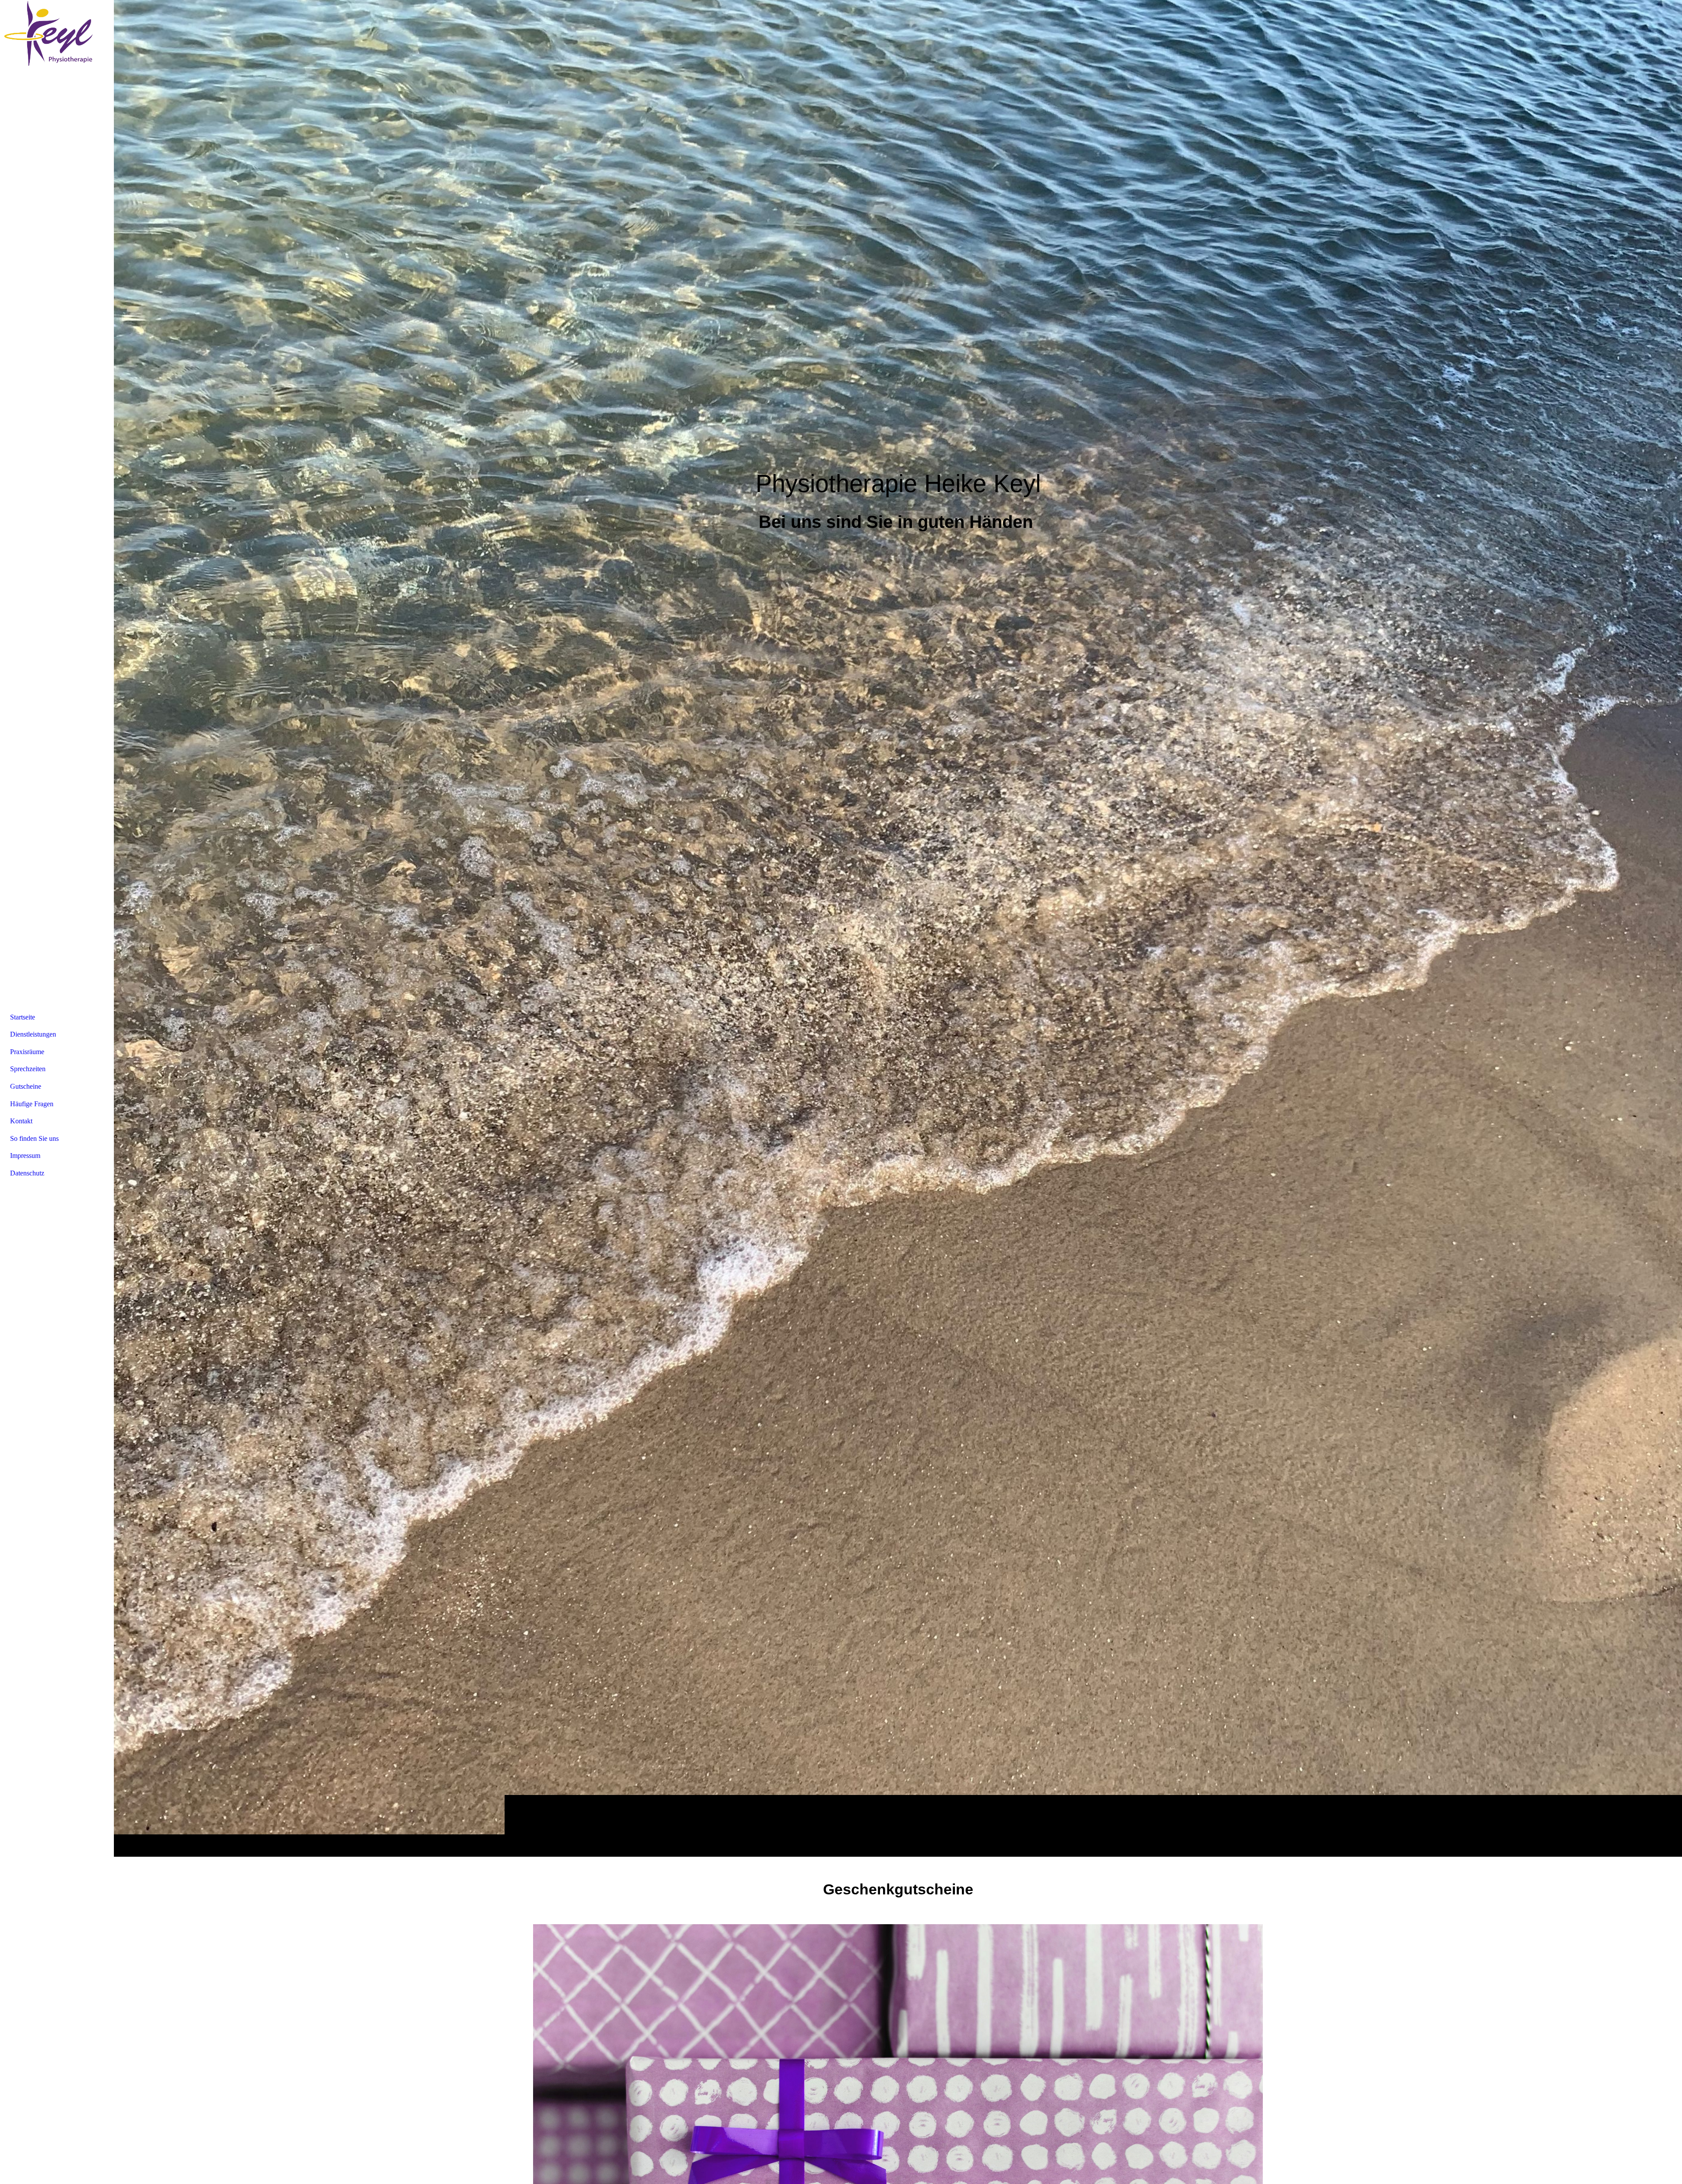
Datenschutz (27, 1173)
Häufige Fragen (32, 1104)
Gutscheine (26, 1086)
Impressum (25, 1156)
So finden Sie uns (34, 1138)
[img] (898, 928)
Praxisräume (27, 1052)
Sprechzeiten (28, 1069)
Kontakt (21, 1121)
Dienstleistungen (33, 1034)
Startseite (23, 1017)
